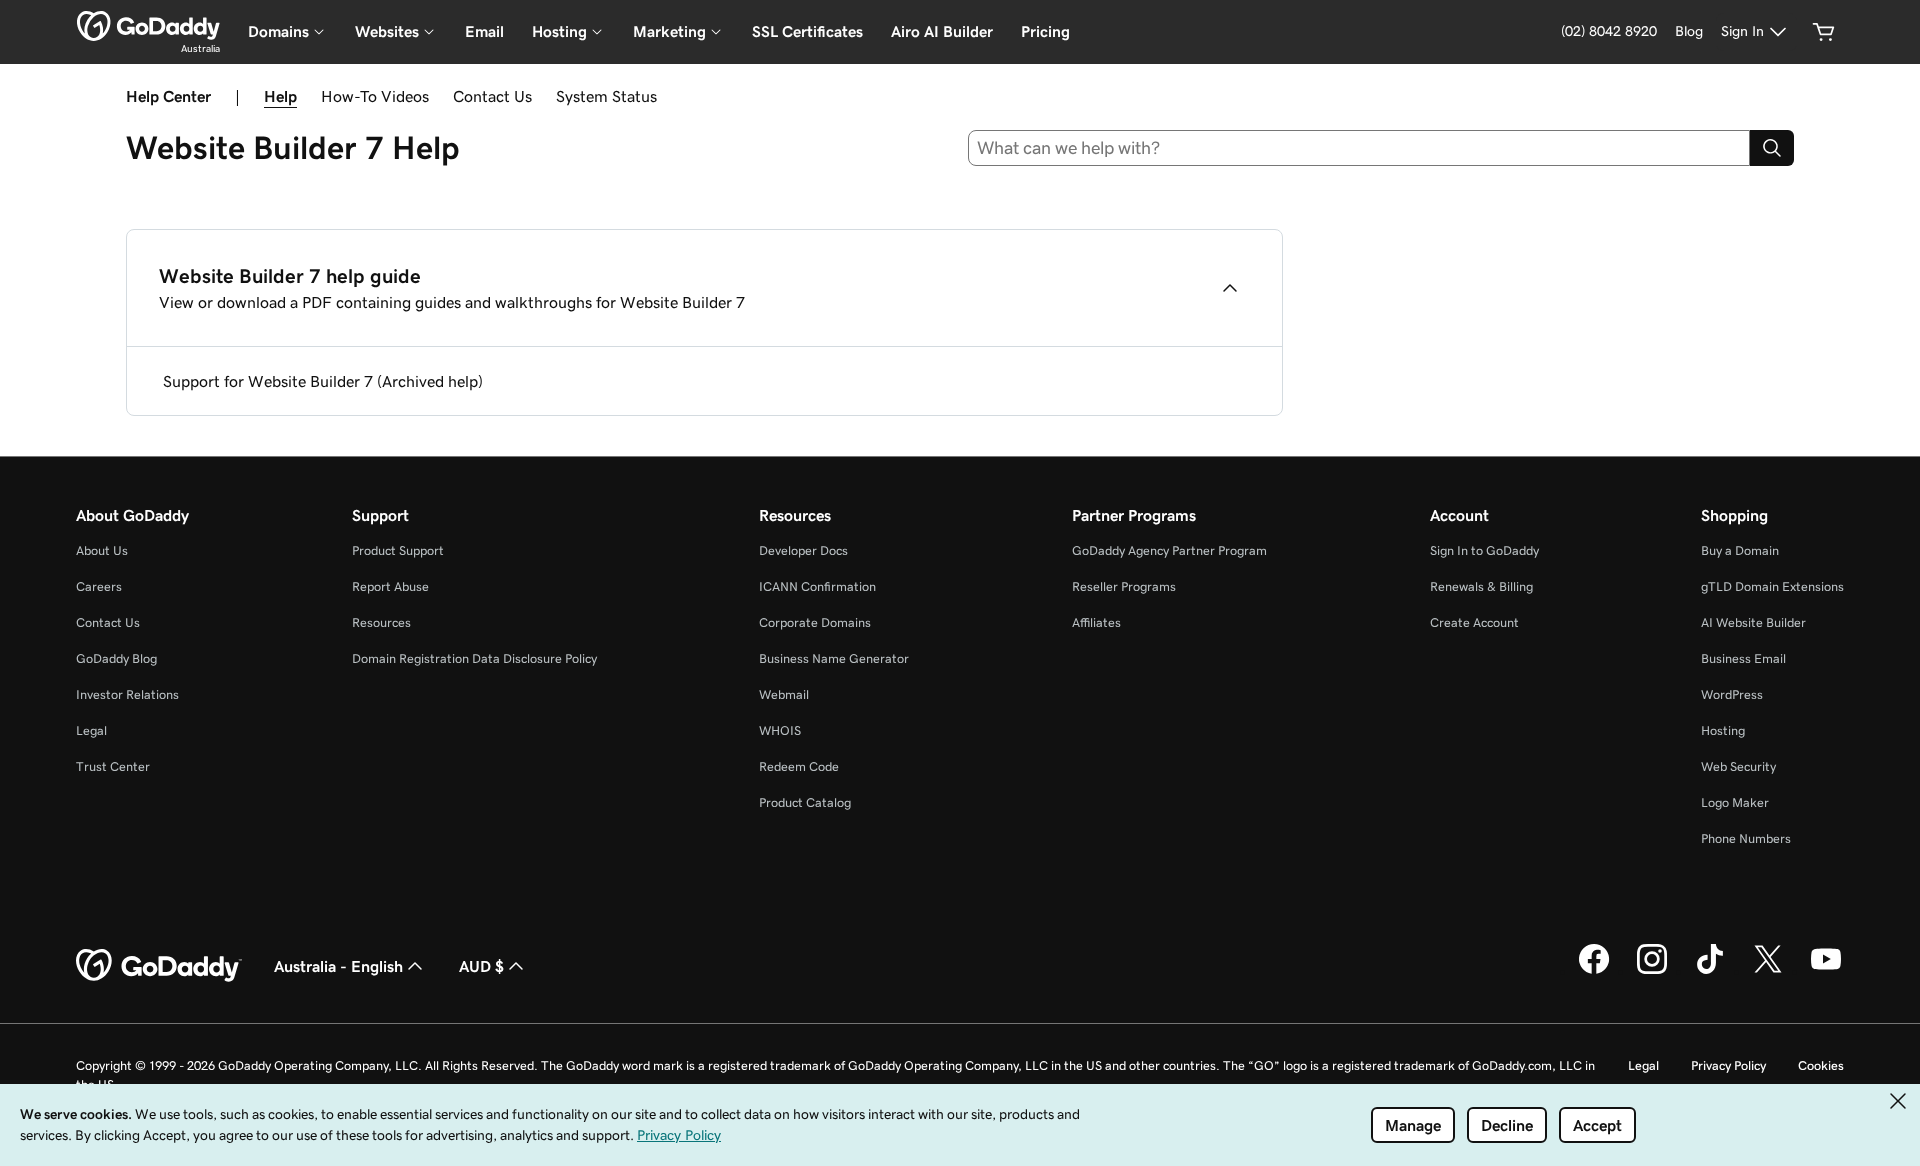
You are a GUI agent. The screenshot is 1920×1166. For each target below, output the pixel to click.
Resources (381, 622)
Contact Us (492, 96)
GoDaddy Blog (116, 658)
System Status (606, 96)
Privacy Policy (1728, 1065)
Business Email (1743, 658)
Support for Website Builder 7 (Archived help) (323, 381)
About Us (102, 550)
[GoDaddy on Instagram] (1652, 971)
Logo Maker (1735, 802)
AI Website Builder (1753, 622)
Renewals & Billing (1481, 586)
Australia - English (338, 966)
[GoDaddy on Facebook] (1594, 971)
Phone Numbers (1746, 838)
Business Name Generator (834, 658)
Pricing (1045, 31)
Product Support (398, 550)
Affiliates (1096, 622)
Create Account (1474, 622)
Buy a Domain (1740, 550)
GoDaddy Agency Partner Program (1169, 550)
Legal (91, 730)
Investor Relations (127, 694)
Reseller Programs (1124, 586)
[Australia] (148, 26)
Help (280, 96)
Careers (99, 586)
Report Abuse (390, 586)
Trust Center (113, 766)
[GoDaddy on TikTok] (1710, 971)
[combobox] (1359, 148)
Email (484, 31)
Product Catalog (805, 802)
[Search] (1772, 148)
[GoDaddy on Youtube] (1826, 971)
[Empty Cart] (1824, 32)
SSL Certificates (807, 31)
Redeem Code (799, 766)
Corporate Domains (815, 622)
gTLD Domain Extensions (1772, 586)
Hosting (1723, 730)
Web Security (1738, 766)
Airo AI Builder (942, 31)
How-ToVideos (375, 96)
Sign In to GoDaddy (1484, 550)
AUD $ (481, 966)
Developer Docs (803, 550)
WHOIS (780, 730)
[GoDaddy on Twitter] (1768, 971)
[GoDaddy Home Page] (159, 966)
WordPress (1732, 694)
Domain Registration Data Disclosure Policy (474, 658)
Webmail (784, 694)
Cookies (1821, 1065)
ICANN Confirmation (817, 586)
